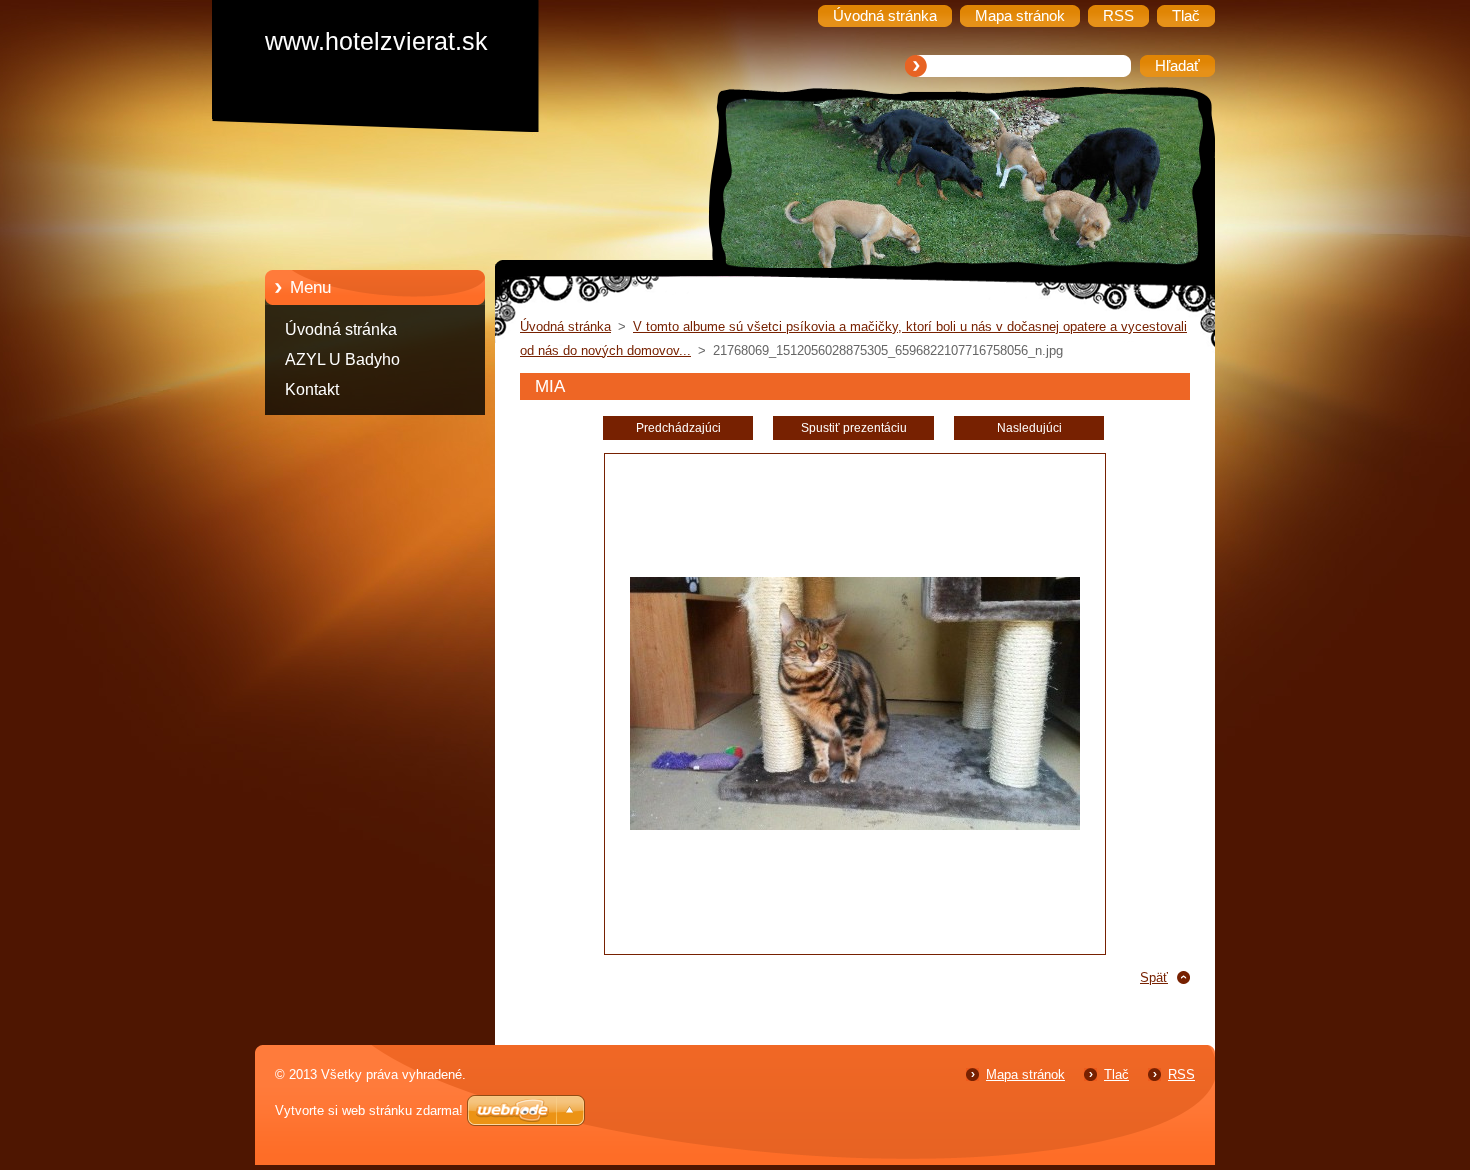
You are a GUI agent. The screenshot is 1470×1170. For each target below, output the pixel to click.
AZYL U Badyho (342, 359)
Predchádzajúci (678, 428)
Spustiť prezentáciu (854, 428)
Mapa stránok (1025, 1074)
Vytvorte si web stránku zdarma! (369, 1110)
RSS (1181, 1074)
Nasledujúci (1029, 428)
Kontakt (312, 389)
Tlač (1116, 1074)
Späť (1154, 977)
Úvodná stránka (341, 329)
